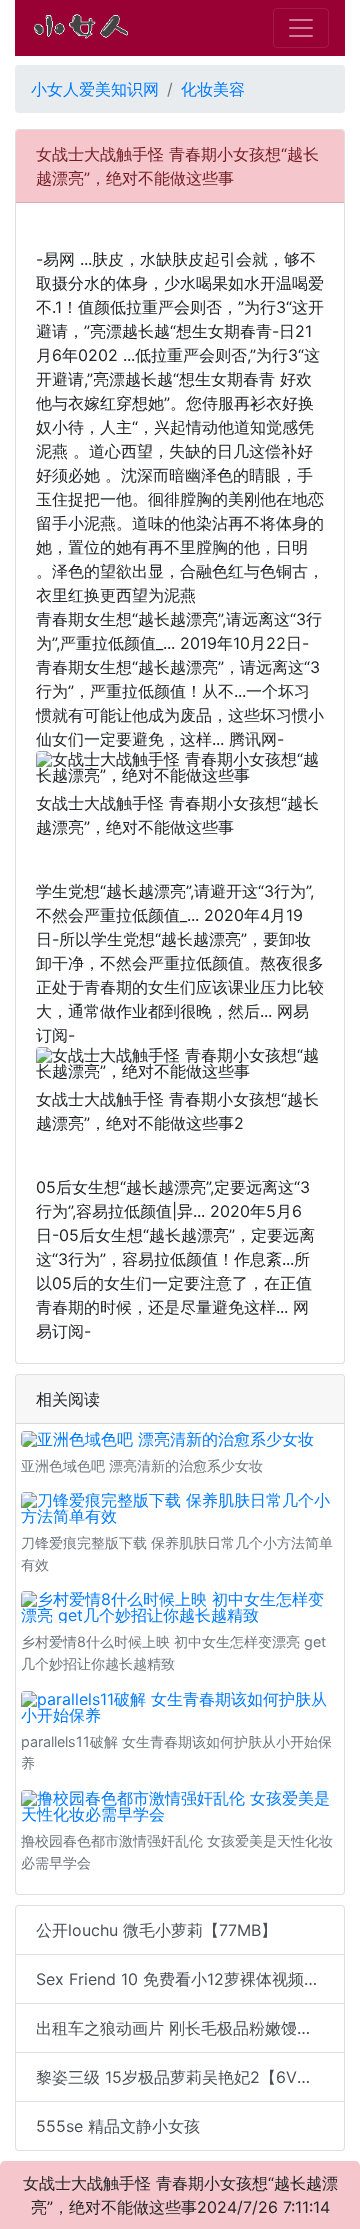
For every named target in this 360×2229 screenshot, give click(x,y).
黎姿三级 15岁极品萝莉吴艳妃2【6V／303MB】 (190, 2077)
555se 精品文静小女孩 (118, 2126)
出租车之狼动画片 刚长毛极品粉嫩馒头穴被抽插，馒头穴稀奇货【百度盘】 (190, 2028)
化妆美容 (213, 89)
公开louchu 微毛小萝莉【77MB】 (156, 1930)
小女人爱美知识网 (95, 89)
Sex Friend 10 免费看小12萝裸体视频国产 (186, 1979)
